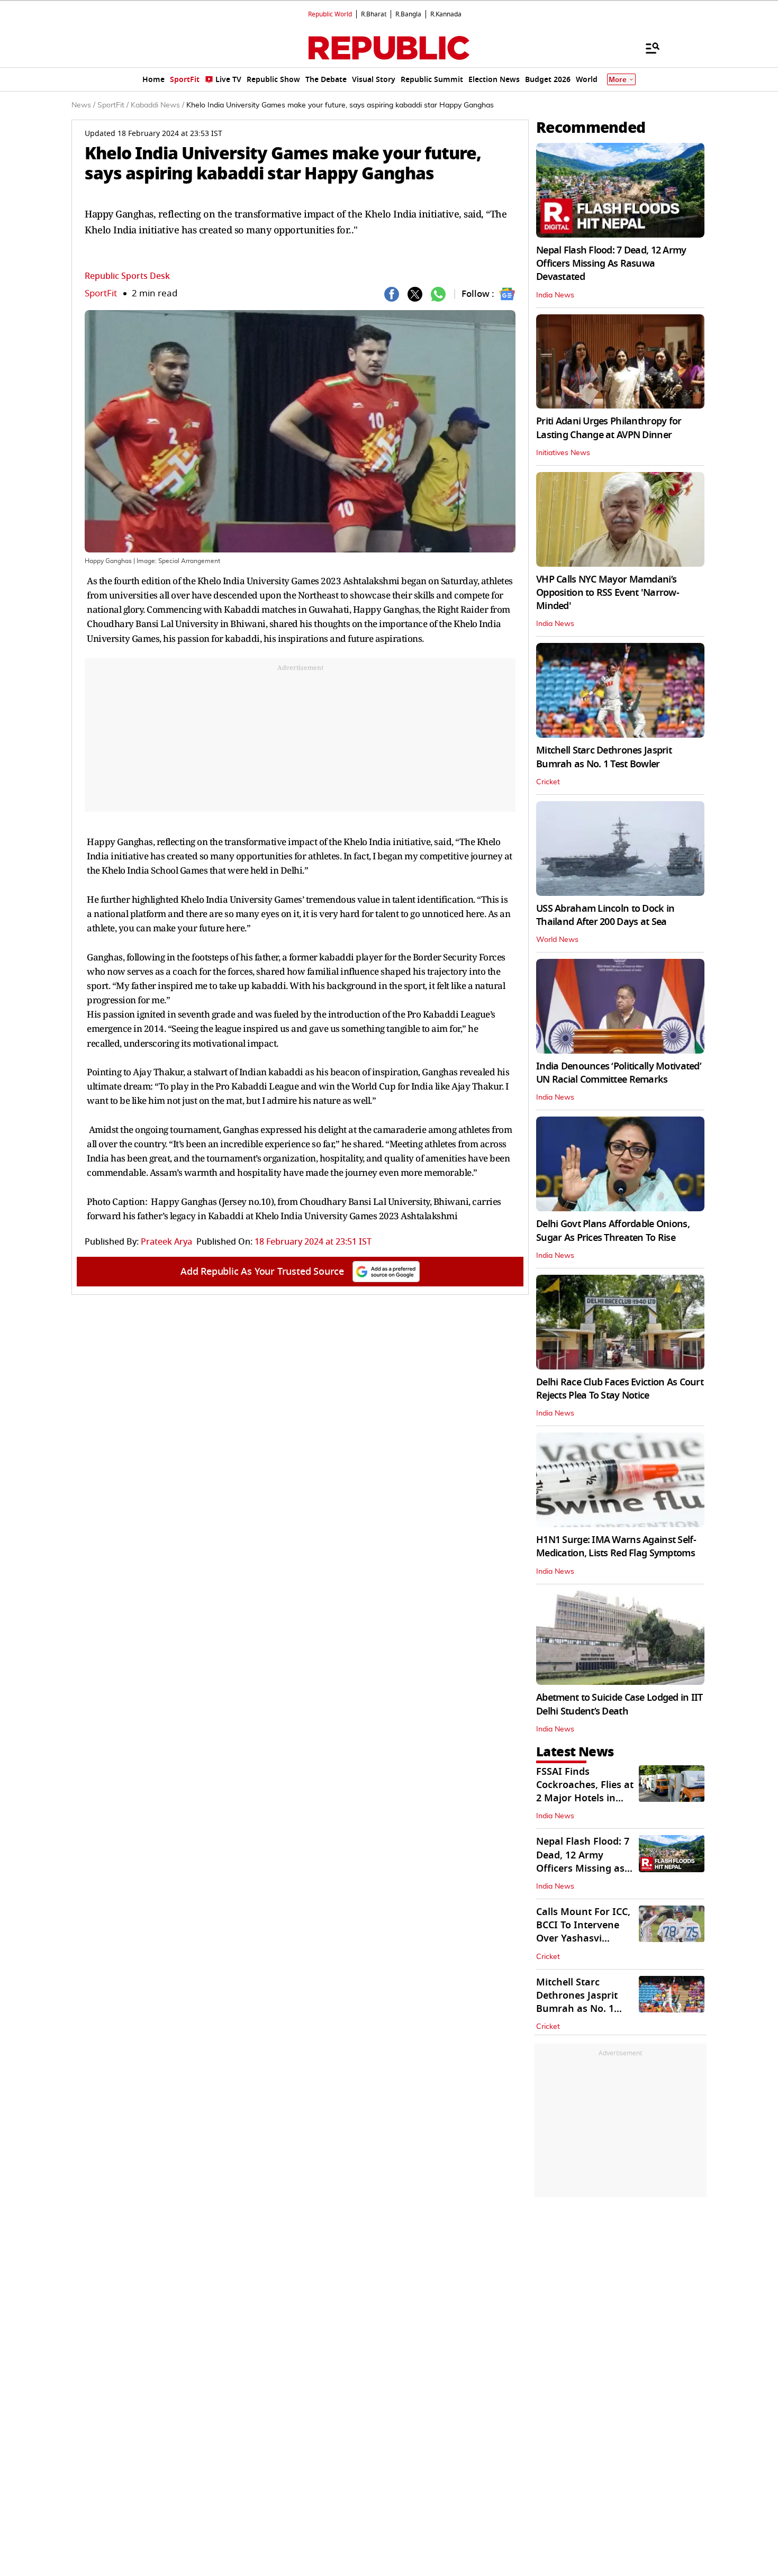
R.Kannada (446, 14)
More (618, 80)
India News (555, 295)
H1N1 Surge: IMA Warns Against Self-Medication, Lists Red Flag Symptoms (616, 1546)
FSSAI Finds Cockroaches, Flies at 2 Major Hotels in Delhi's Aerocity (585, 1792)
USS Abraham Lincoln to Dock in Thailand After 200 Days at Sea (605, 915)
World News (557, 940)
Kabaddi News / (157, 105)
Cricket (548, 782)
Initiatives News (563, 453)
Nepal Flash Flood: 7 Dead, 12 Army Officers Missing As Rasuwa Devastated (611, 264)
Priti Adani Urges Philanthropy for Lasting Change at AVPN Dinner (609, 428)
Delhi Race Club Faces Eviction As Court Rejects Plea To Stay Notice (620, 1389)
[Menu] (647, 48)
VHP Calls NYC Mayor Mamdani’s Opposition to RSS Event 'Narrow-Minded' (608, 593)
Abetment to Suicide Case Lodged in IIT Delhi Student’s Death (619, 1704)
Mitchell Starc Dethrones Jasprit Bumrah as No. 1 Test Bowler (604, 757)
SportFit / (113, 105)
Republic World (330, 14)
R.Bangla (408, 14)
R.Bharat (374, 14)
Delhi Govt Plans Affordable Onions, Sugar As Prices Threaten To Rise (613, 1231)
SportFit (101, 293)
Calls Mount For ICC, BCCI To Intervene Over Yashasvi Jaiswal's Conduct (583, 1932)
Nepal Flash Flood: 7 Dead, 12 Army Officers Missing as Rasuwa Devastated (583, 1862)
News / (83, 105)
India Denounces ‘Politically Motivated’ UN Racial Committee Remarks (619, 1073)
